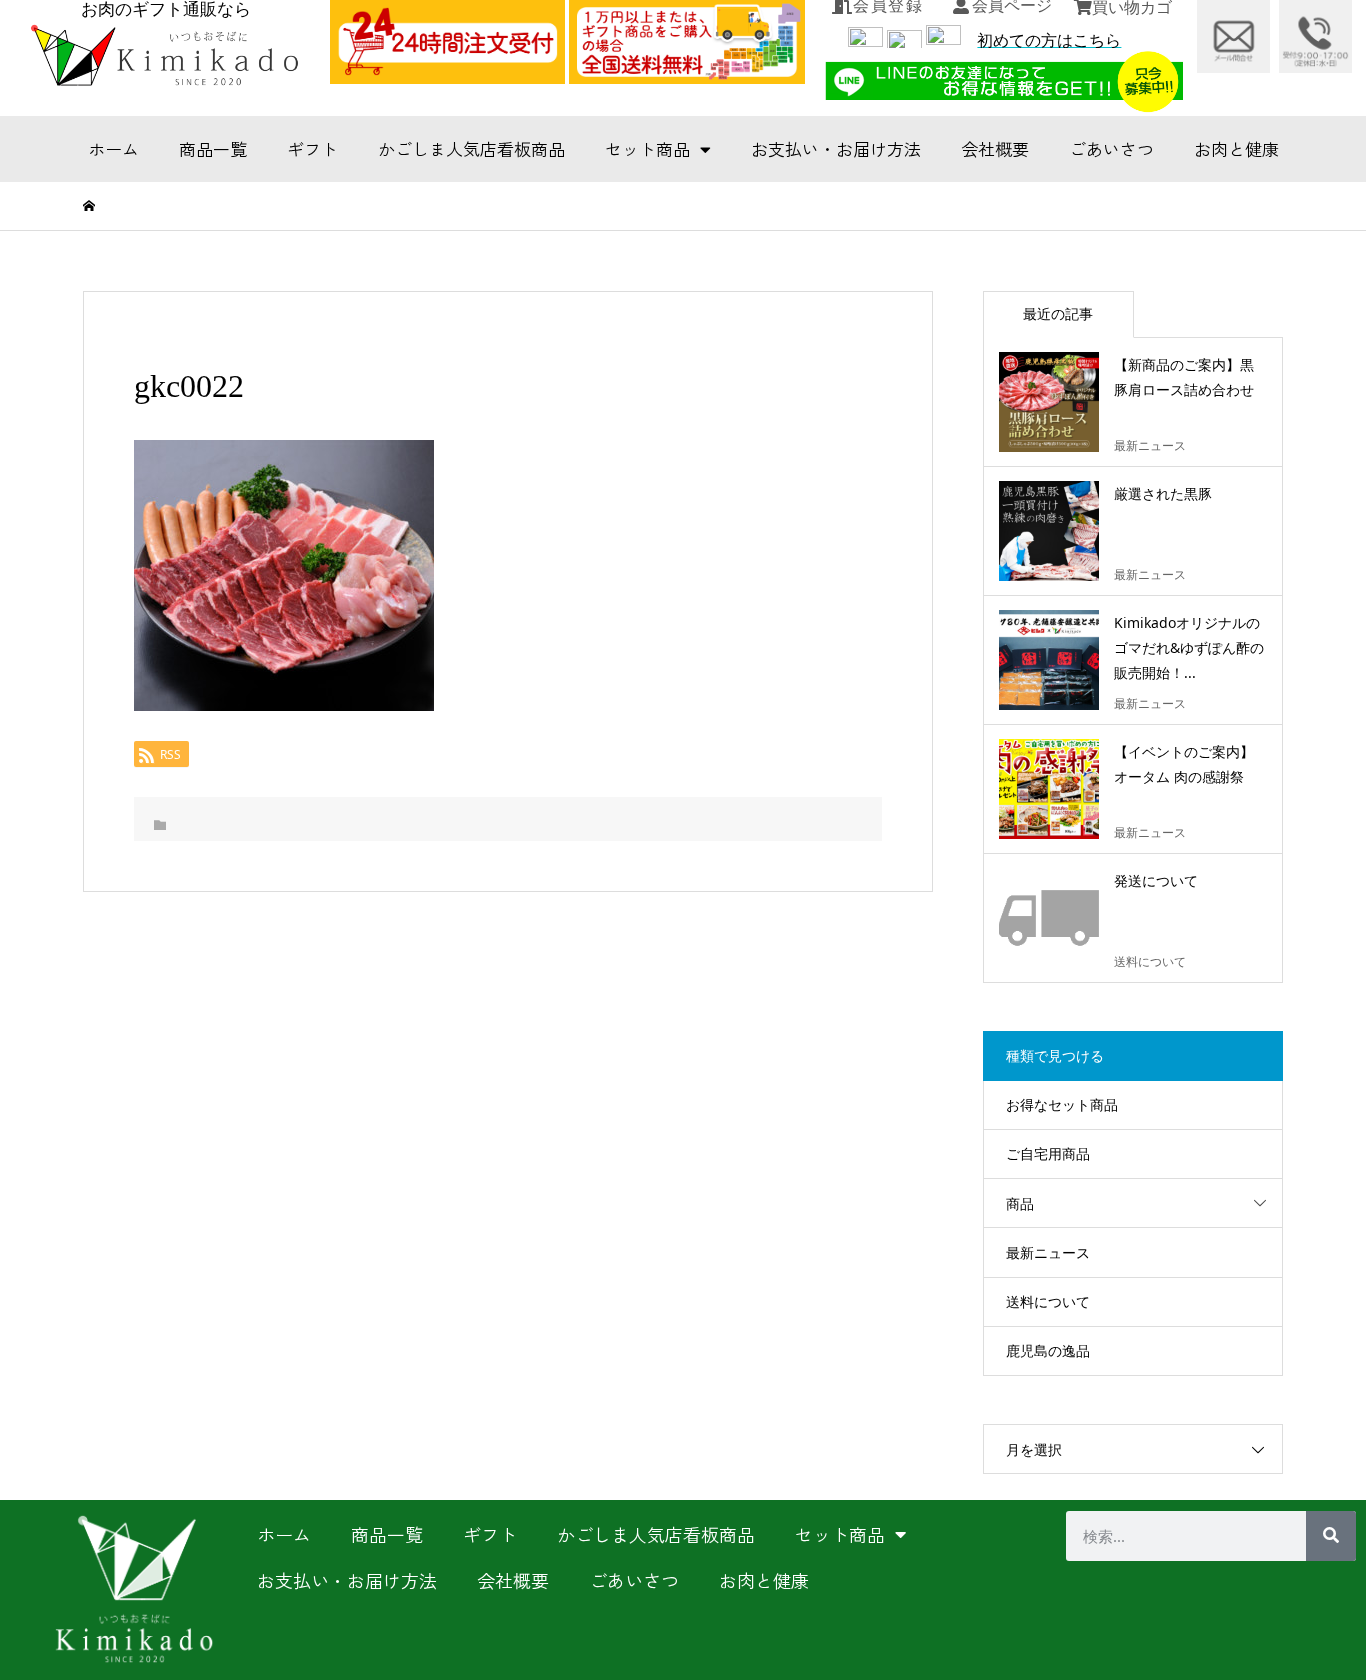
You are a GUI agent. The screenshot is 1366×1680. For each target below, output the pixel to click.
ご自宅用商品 (1048, 1153)
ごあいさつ (1111, 148)
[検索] (1331, 1536)
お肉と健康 (1236, 148)
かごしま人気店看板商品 (471, 148)
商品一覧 (213, 148)
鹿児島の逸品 (1048, 1350)
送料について (1048, 1301)
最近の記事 (1058, 313)
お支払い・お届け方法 (836, 148)
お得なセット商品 (1062, 1104)
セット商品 (647, 148)
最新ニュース (1048, 1252)
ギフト (312, 148)
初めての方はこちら (1049, 40)
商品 (1020, 1203)
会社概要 (995, 148)
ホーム (113, 148)
